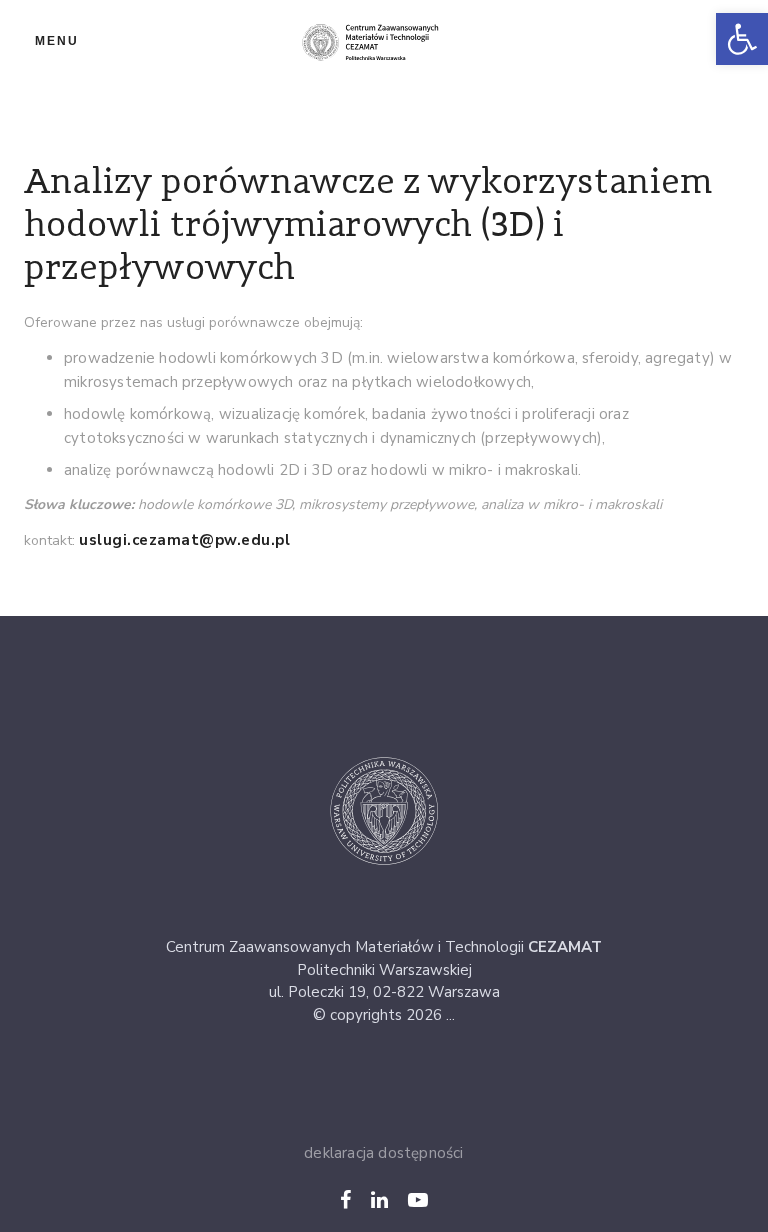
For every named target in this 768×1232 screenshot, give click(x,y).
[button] (742, 39)
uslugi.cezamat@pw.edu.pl (184, 540)
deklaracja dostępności (383, 1153)
